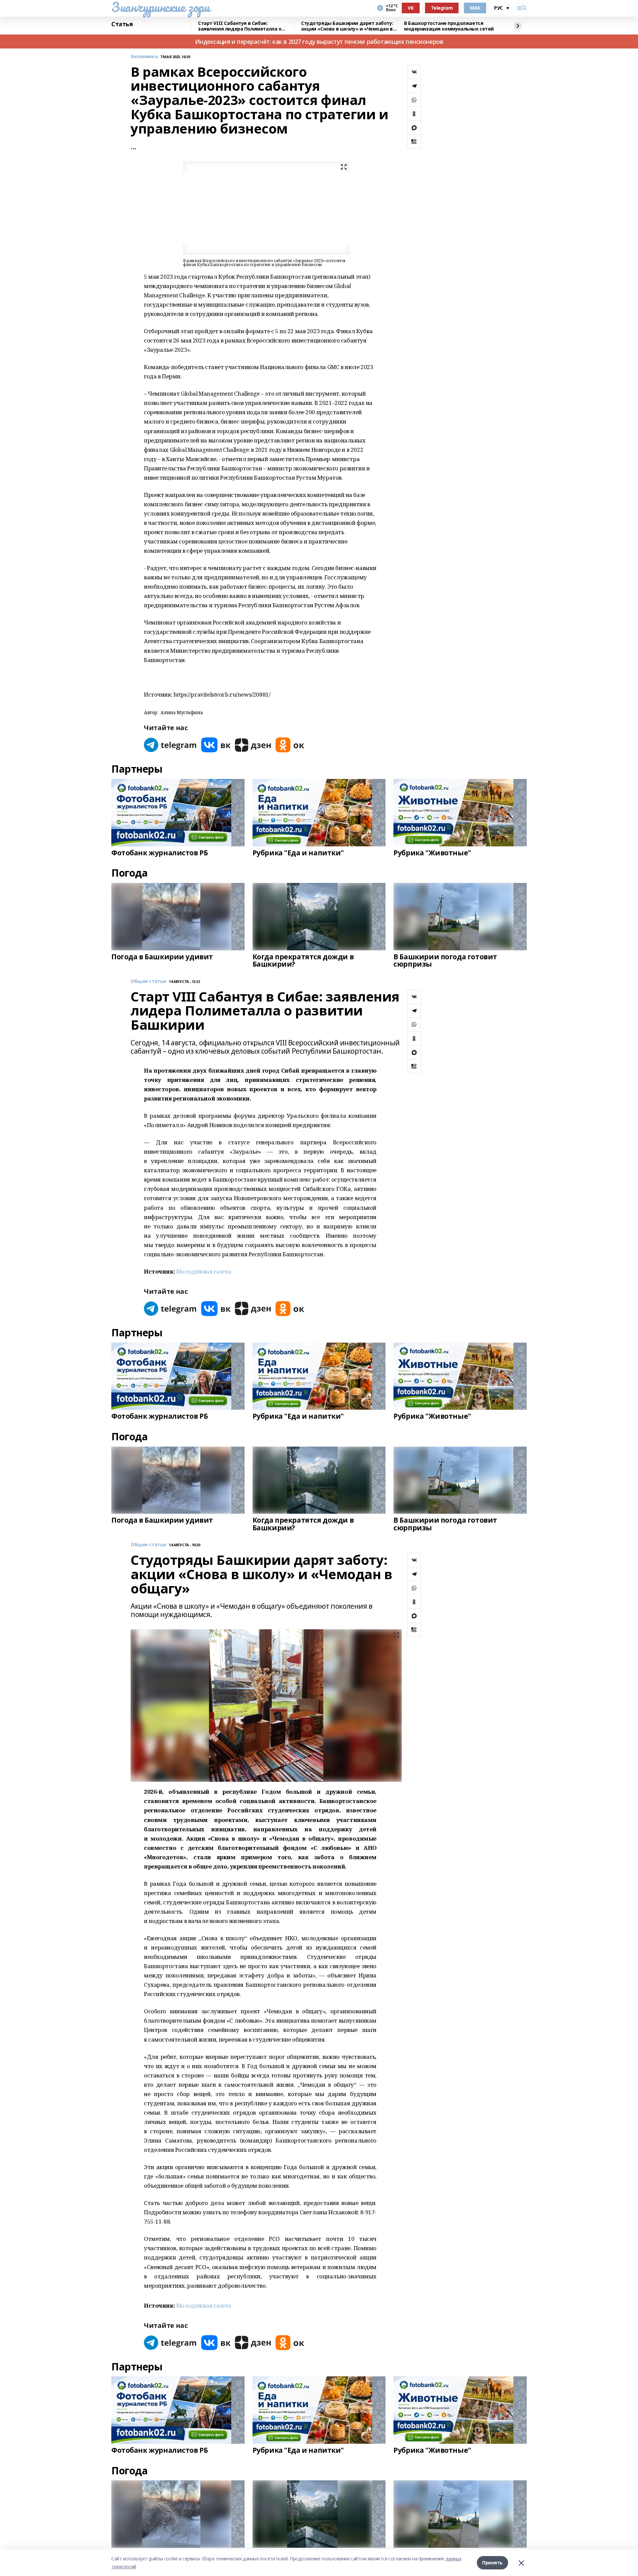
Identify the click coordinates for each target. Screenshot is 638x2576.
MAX (475, 8)
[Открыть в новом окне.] (170, 745)
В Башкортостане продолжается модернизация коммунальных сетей (449, 26)
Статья (122, 24)
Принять (492, 2563)
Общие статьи (148, 981)
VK (411, 8)
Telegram (442, 8)
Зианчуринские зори (160, 7)
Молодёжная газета (204, 1271)
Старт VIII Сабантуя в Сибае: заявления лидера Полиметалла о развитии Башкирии (240, 26)
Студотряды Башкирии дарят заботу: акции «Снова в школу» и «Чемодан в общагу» (347, 26)
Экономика (144, 57)
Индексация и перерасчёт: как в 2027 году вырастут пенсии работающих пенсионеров (319, 42)
